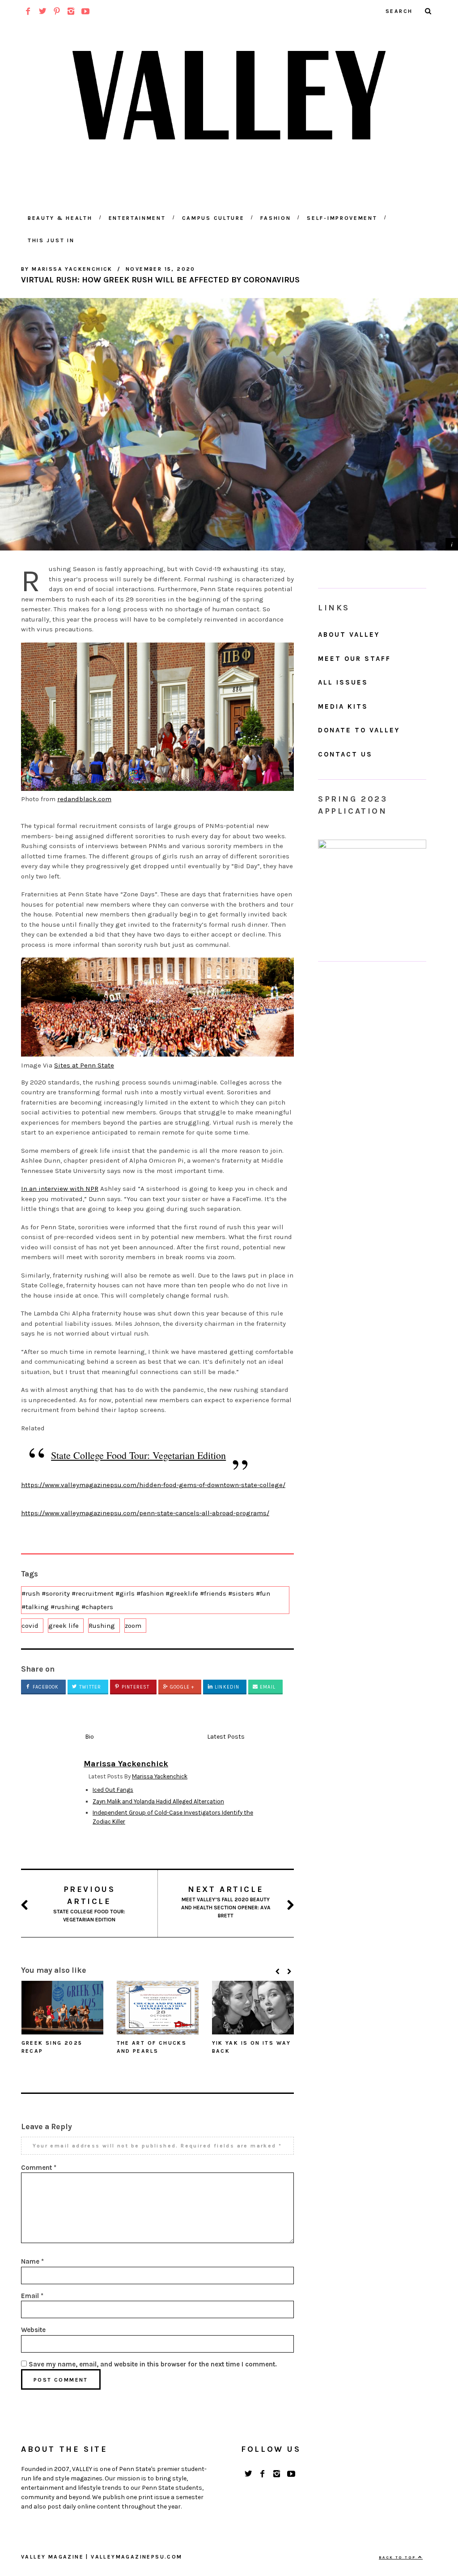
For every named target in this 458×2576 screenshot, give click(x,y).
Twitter (89, 1687)
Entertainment (137, 218)
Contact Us (345, 754)
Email (267, 1687)
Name (32, 2261)
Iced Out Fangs (113, 1790)
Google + (181, 1687)
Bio (89, 1737)
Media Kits (343, 706)
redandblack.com (84, 799)
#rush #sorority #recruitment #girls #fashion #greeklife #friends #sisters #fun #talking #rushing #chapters (146, 1600)
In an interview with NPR (60, 1189)
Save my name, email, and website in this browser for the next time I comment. (153, 2364)
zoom (133, 1626)
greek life (64, 1626)
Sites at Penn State (84, 1065)
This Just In (51, 240)
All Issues (343, 682)
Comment (39, 2168)
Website (33, 2330)
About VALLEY (349, 635)
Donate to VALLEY (359, 730)
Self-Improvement (342, 218)
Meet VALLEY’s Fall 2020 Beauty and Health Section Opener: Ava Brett (226, 1902)
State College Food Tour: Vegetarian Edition (138, 1455)
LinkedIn (226, 1687)
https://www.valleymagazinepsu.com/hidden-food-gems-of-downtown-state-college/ (153, 1485)
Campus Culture (213, 218)
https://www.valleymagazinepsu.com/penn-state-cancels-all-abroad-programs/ (145, 1513)
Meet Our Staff (354, 659)
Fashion (276, 218)
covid (30, 1626)
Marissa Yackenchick (160, 1776)
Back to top (399, 2557)
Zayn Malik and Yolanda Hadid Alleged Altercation (158, 1801)
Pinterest (135, 1687)
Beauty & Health (60, 218)
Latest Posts (226, 1737)
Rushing (102, 1626)
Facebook (45, 1687)
